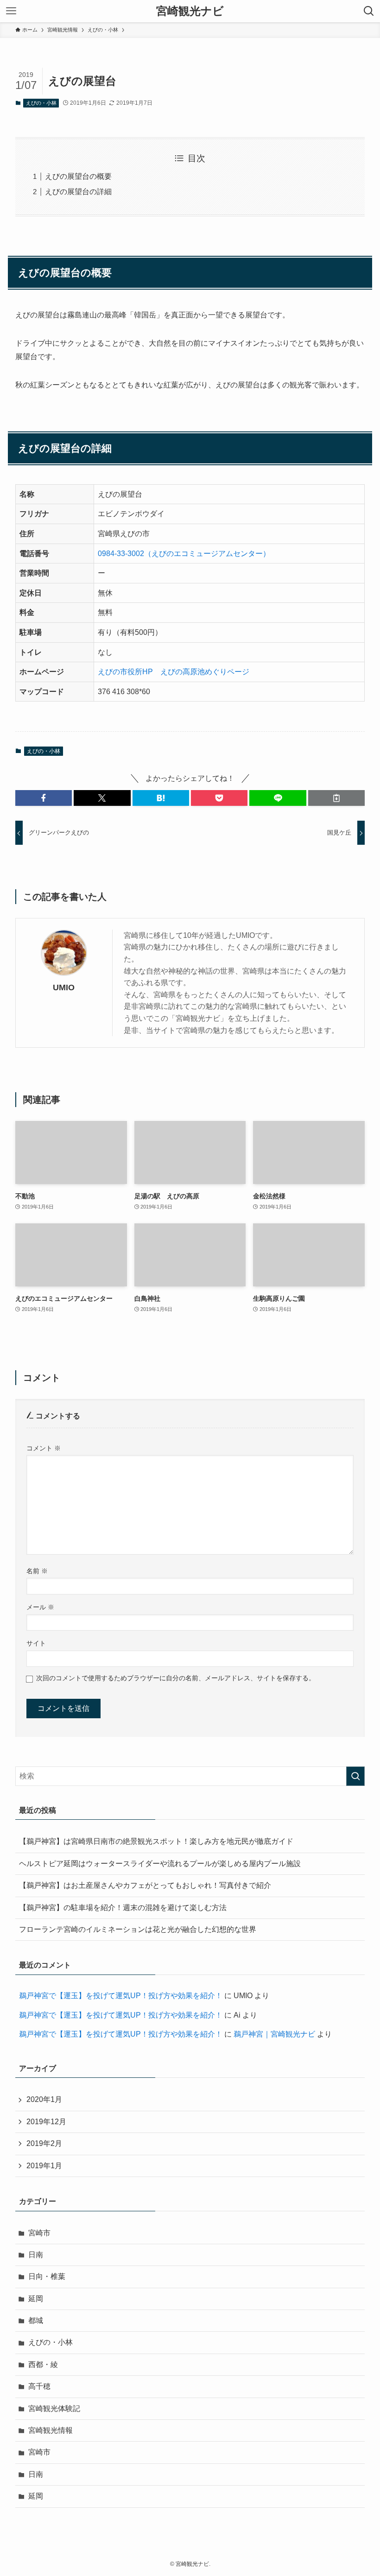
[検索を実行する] (355, 1776)
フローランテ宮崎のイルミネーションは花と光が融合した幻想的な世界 (138, 1929)
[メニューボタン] (11, 11)
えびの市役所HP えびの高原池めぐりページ (174, 672)
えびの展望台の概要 (78, 176)
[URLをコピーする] (336, 798)
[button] (44, 798)
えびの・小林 (41, 103)
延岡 (36, 2299)
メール (40, 1607)
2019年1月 (44, 2166)
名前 (37, 1571)
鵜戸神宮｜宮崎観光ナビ (274, 2034)
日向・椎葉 (47, 2276)
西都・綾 (43, 2364)
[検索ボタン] (369, 11)
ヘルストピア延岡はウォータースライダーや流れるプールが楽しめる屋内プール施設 (160, 1864)
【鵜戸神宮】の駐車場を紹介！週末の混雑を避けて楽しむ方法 (123, 1908)
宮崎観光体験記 (54, 2408)
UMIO (64, 987)
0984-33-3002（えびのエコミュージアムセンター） (184, 554)
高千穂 (39, 2386)
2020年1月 (44, 2099)
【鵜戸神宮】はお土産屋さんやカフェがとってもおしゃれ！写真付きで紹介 (145, 1885)
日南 (36, 2255)
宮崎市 (39, 2233)
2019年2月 (44, 2143)
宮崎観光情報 (51, 2430)
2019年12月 (46, 2122)
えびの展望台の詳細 (78, 192)
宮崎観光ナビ (190, 11)
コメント (44, 1448)
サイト (36, 1643)
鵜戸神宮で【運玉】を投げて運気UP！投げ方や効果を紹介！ (121, 1996)
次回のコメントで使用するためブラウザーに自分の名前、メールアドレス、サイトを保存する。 (176, 1678)
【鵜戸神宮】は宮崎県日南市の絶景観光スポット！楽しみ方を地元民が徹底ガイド (156, 1841)
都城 (36, 2320)
